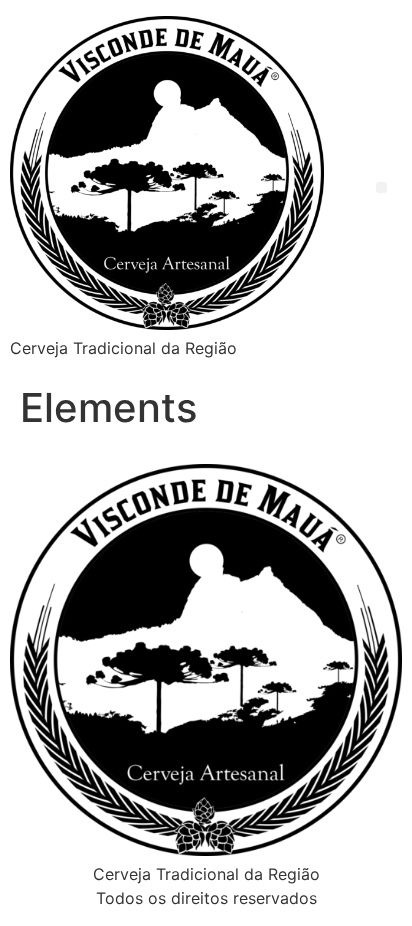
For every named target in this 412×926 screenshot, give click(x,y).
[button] (381, 187)
